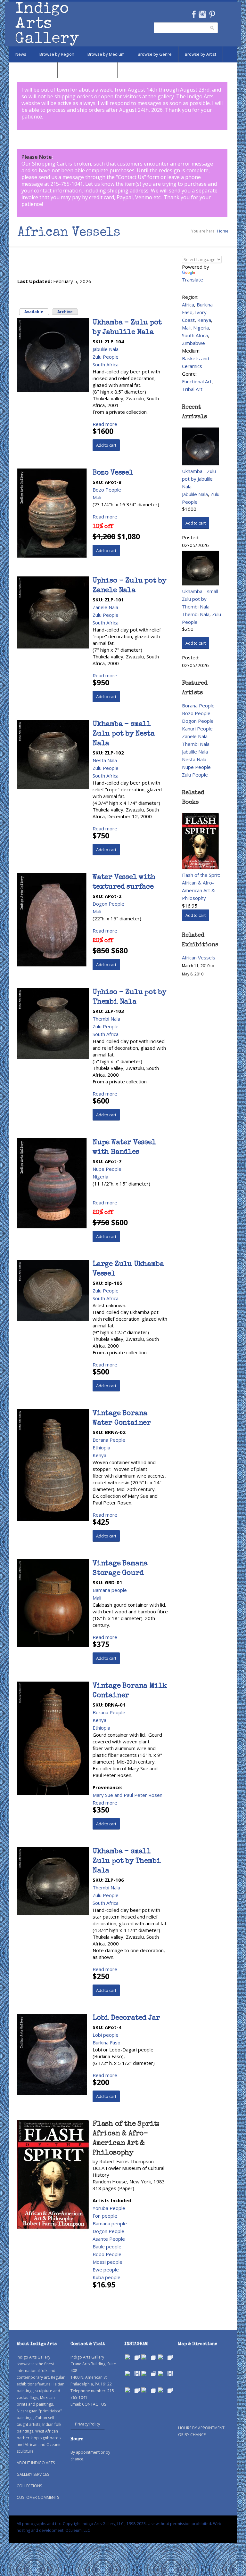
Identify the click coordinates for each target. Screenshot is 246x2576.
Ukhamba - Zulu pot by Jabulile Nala (199, 479)
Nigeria (100, 1177)
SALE (106, 70)
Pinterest (212, 14)
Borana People (109, 1440)
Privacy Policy (88, 2424)
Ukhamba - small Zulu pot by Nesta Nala (124, 734)
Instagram (202, 14)
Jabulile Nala (106, 349)
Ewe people (106, 2270)
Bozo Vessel (113, 473)
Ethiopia (101, 1447)
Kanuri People (197, 729)
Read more (105, 424)
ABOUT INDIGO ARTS (36, 2463)
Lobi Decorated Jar (126, 2018)
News (21, 54)
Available (37, 312)
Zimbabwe (193, 343)
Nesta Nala (105, 760)
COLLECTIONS (29, 2486)
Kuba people (107, 2277)
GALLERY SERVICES (33, 2474)
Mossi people (107, 2262)
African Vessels (199, 958)
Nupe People (107, 1169)
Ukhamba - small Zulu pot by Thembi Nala (127, 1862)
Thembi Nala (106, 1019)
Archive (65, 312)
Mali (97, 497)
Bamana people (110, 1590)
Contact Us (131, 177)
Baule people (107, 2246)
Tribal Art (192, 389)
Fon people (105, 2216)
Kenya (99, 1455)
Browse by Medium (106, 54)
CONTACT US (94, 2404)
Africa (188, 305)
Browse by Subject (33, 70)
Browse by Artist (201, 54)
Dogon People (108, 904)
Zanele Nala (105, 607)
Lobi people (106, 2035)
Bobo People (107, 2254)
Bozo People (107, 490)
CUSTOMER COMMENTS (38, 2497)
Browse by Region (57, 54)
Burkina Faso (107, 2042)
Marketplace (76, 70)
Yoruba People (109, 2208)
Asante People (109, 2239)
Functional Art (197, 381)
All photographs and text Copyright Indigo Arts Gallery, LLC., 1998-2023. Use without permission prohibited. (114, 2524)
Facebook (194, 14)
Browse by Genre (155, 54)
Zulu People (106, 357)
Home (223, 231)
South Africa (106, 364)
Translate (193, 280)
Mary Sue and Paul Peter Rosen (127, 1795)
